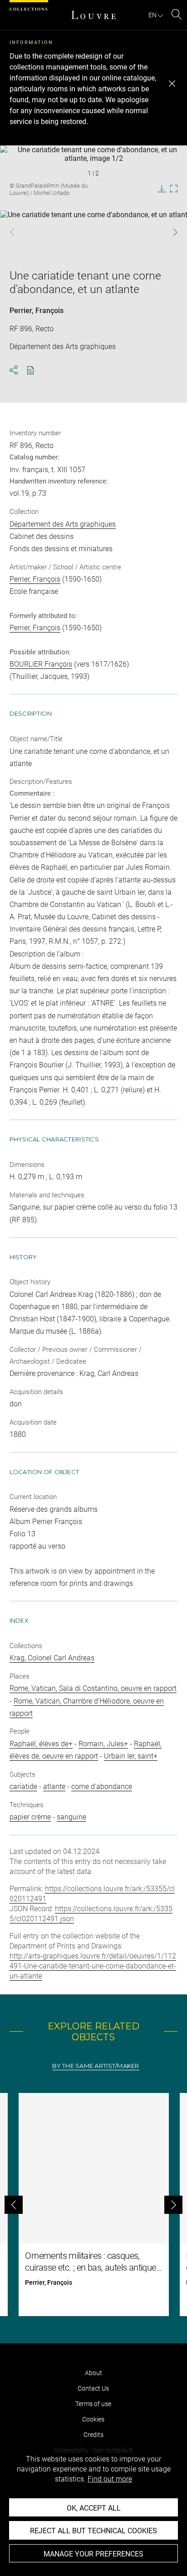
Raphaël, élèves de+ (41, 1744)
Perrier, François (37, 311)
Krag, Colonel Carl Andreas (52, 1658)
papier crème (30, 1817)
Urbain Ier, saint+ (131, 1756)
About (93, 2373)
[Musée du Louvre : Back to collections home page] (93, 15)
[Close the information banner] (172, 84)
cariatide (23, 1786)
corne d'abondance (102, 1786)
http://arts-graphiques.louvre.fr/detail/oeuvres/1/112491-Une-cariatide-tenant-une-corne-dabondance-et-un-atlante (93, 1966)
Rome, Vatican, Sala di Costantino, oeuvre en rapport (93, 1688)
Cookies (93, 2419)
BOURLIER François (41, 664)
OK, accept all (94, 2508)
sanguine (71, 1817)
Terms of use (93, 2404)
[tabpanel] (93, 2205)
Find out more (110, 2479)
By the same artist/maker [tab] (96, 2066)
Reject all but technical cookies (93, 2531)
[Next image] (170, 232)
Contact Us (93, 2388)
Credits (93, 2435)
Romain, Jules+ (103, 1744)
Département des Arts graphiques (63, 524)
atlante (54, 1786)
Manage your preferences (93, 2554)
